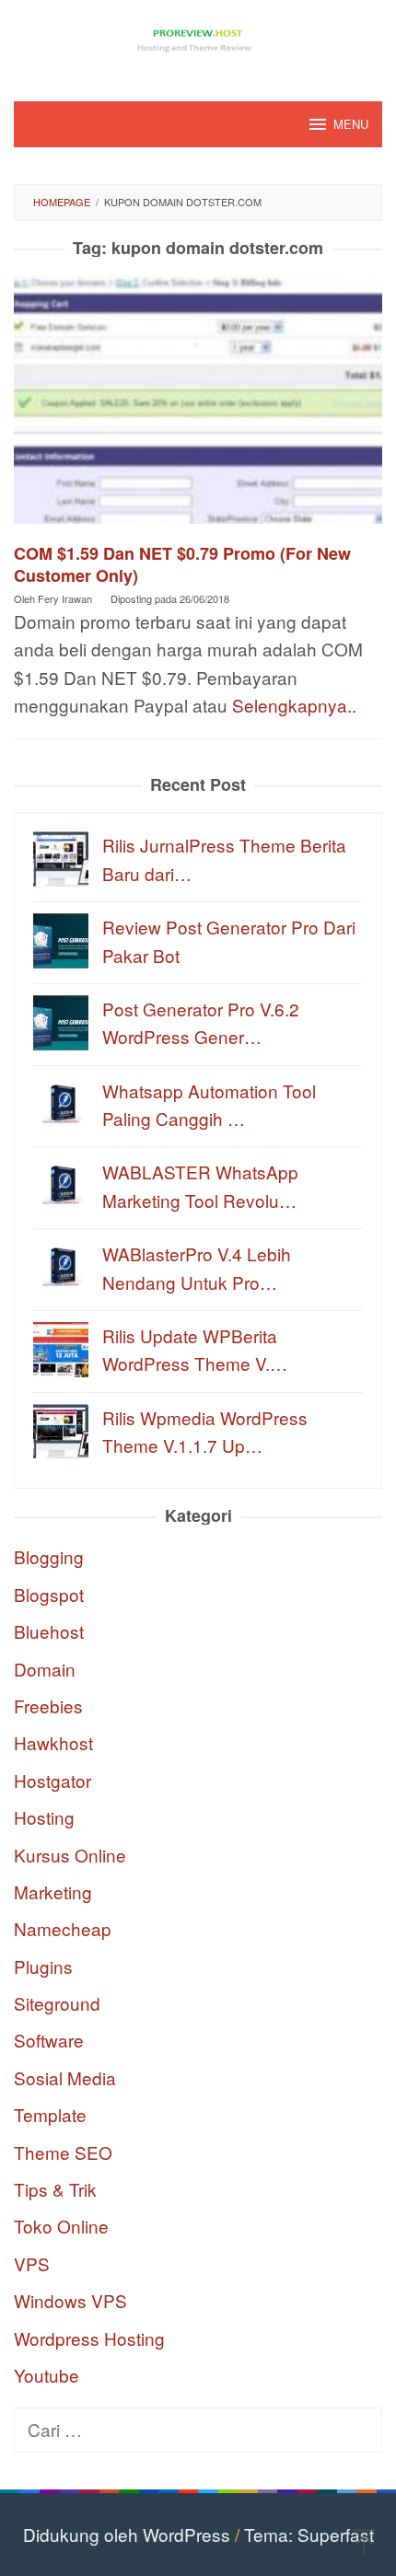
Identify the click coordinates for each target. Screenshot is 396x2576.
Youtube (47, 2375)
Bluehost (49, 1631)
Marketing (53, 1891)
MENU (351, 124)
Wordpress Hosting (89, 2338)
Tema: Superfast (309, 2534)
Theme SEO (63, 2152)
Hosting (44, 1817)
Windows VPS (70, 2300)
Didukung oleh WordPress (127, 2534)
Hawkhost (53, 1742)
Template (50, 2114)
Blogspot (49, 1594)
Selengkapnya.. (294, 705)
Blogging (49, 1556)
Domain (45, 1669)
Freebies (48, 1706)
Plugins (43, 1966)
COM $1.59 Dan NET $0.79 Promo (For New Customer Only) (182, 564)
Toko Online (61, 2226)
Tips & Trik (55, 2189)
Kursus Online (70, 1855)
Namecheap (63, 1928)
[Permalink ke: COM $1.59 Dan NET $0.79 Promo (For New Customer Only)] (198, 406)
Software (49, 2040)
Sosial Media (65, 2077)
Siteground (57, 2003)
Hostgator (52, 1780)
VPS (32, 2263)
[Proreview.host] (198, 38)
